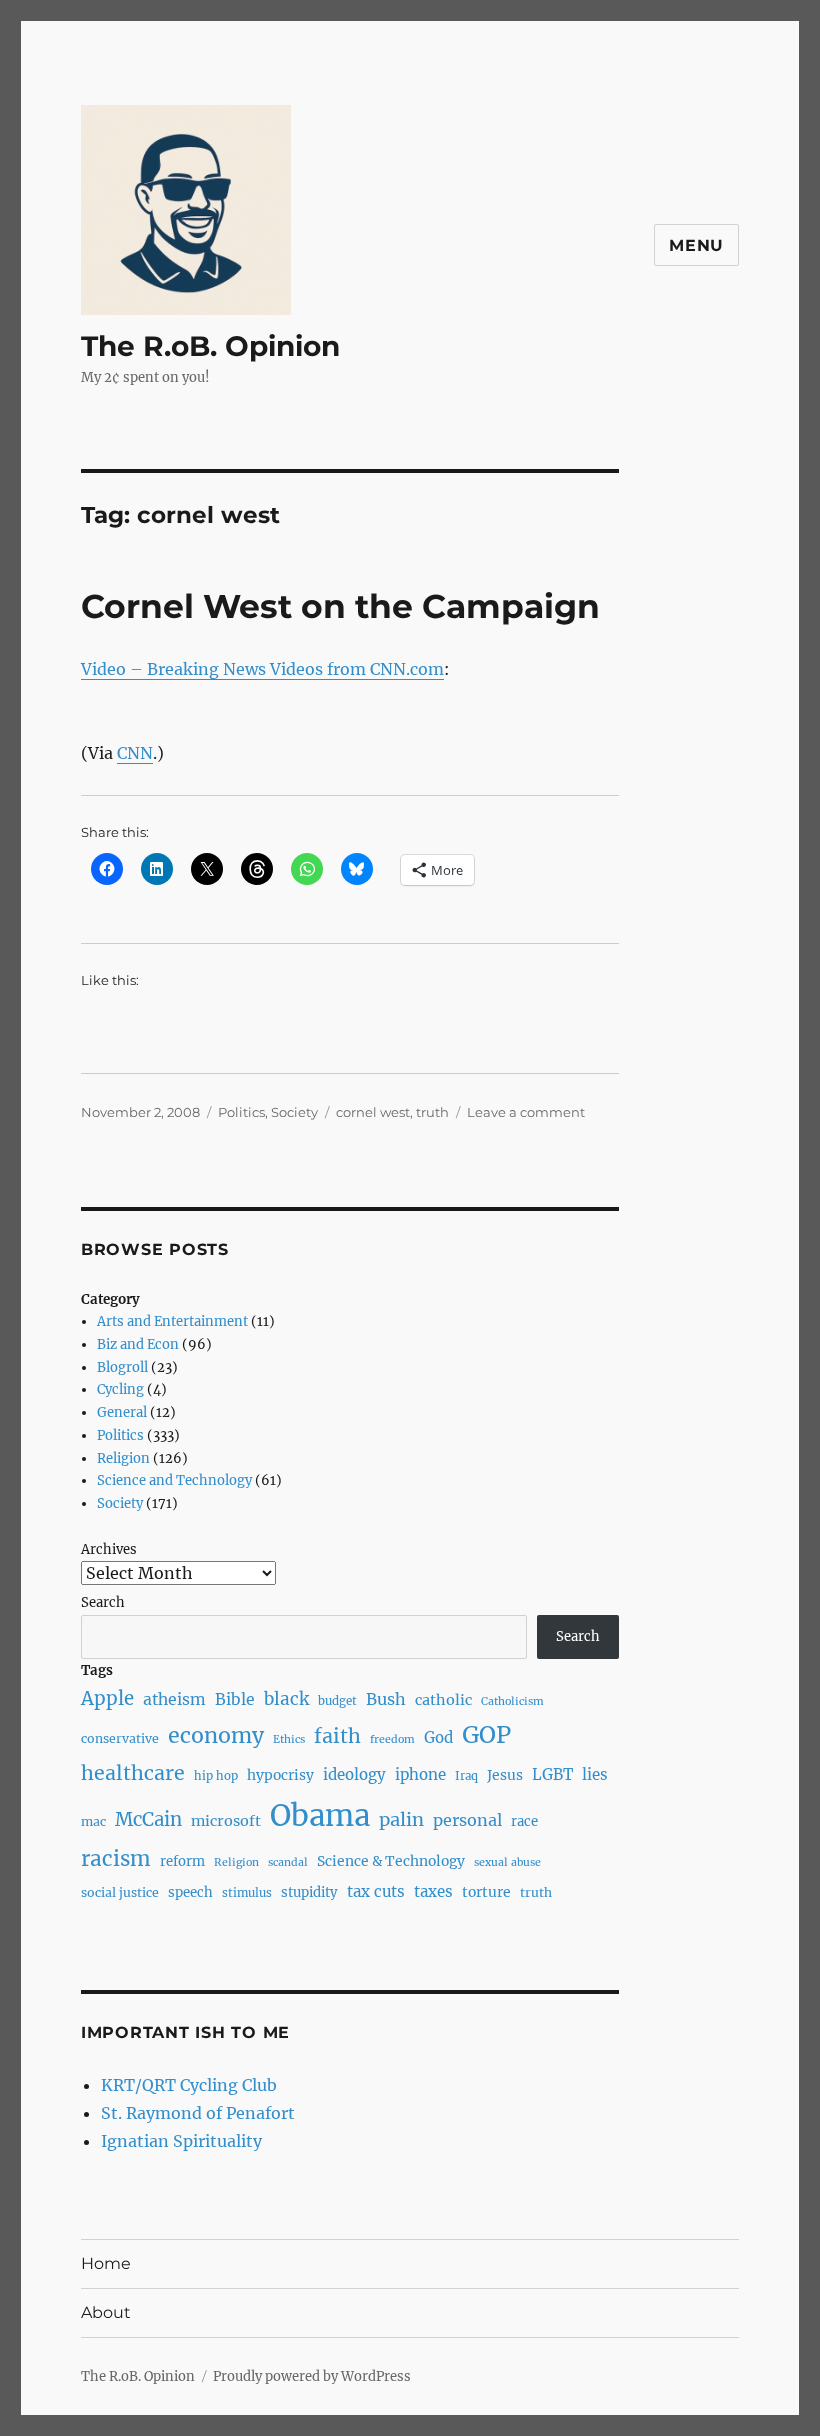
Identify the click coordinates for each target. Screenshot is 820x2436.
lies (595, 1774)
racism (116, 1859)
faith (337, 1736)
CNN (135, 753)
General (122, 1412)
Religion (123, 1458)
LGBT (552, 1774)
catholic (443, 1700)
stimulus (247, 1893)
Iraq (466, 1776)
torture (486, 1892)
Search (103, 1602)
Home (106, 2263)
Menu (696, 245)
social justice (120, 1892)
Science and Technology (174, 1480)
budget (337, 1701)
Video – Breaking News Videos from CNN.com (262, 669)
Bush (386, 1699)
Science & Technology (391, 1861)
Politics (241, 1112)
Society (294, 1112)
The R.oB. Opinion (210, 346)
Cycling (120, 1389)
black (286, 1699)
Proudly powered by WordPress (312, 2376)
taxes (433, 1891)
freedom (392, 1739)
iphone (420, 1774)
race (524, 1821)
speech (190, 1892)
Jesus (505, 1775)
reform (182, 1861)
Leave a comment (526, 1112)
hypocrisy (280, 1775)
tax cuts (376, 1891)
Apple (107, 1698)
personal (467, 1820)
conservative (120, 1738)
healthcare (133, 1773)
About (106, 2312)
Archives (109, 1549)
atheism (174, 1699)
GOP (486, 1734)
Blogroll (122, 1367)
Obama (320, 1815)
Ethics (289, 1739)
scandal (288, 1862)
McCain (148, 1819)
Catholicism (512, 1701)
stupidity (309, 1892)
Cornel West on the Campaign (340, 606)
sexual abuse (507, 1862)
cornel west (373, 1112)
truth (432, 1112)
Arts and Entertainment (172, 1321)
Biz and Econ (138, 1344)
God (438, 1737)
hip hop (216, 1776)
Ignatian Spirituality (181, 2141)
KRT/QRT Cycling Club (189, 2085)
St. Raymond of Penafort (198, 2113)
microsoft (226, 1821)
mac (93, 1821)
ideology (354, 1774)
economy (216, 1735)
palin (401, 1819)
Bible (235, 1699)
